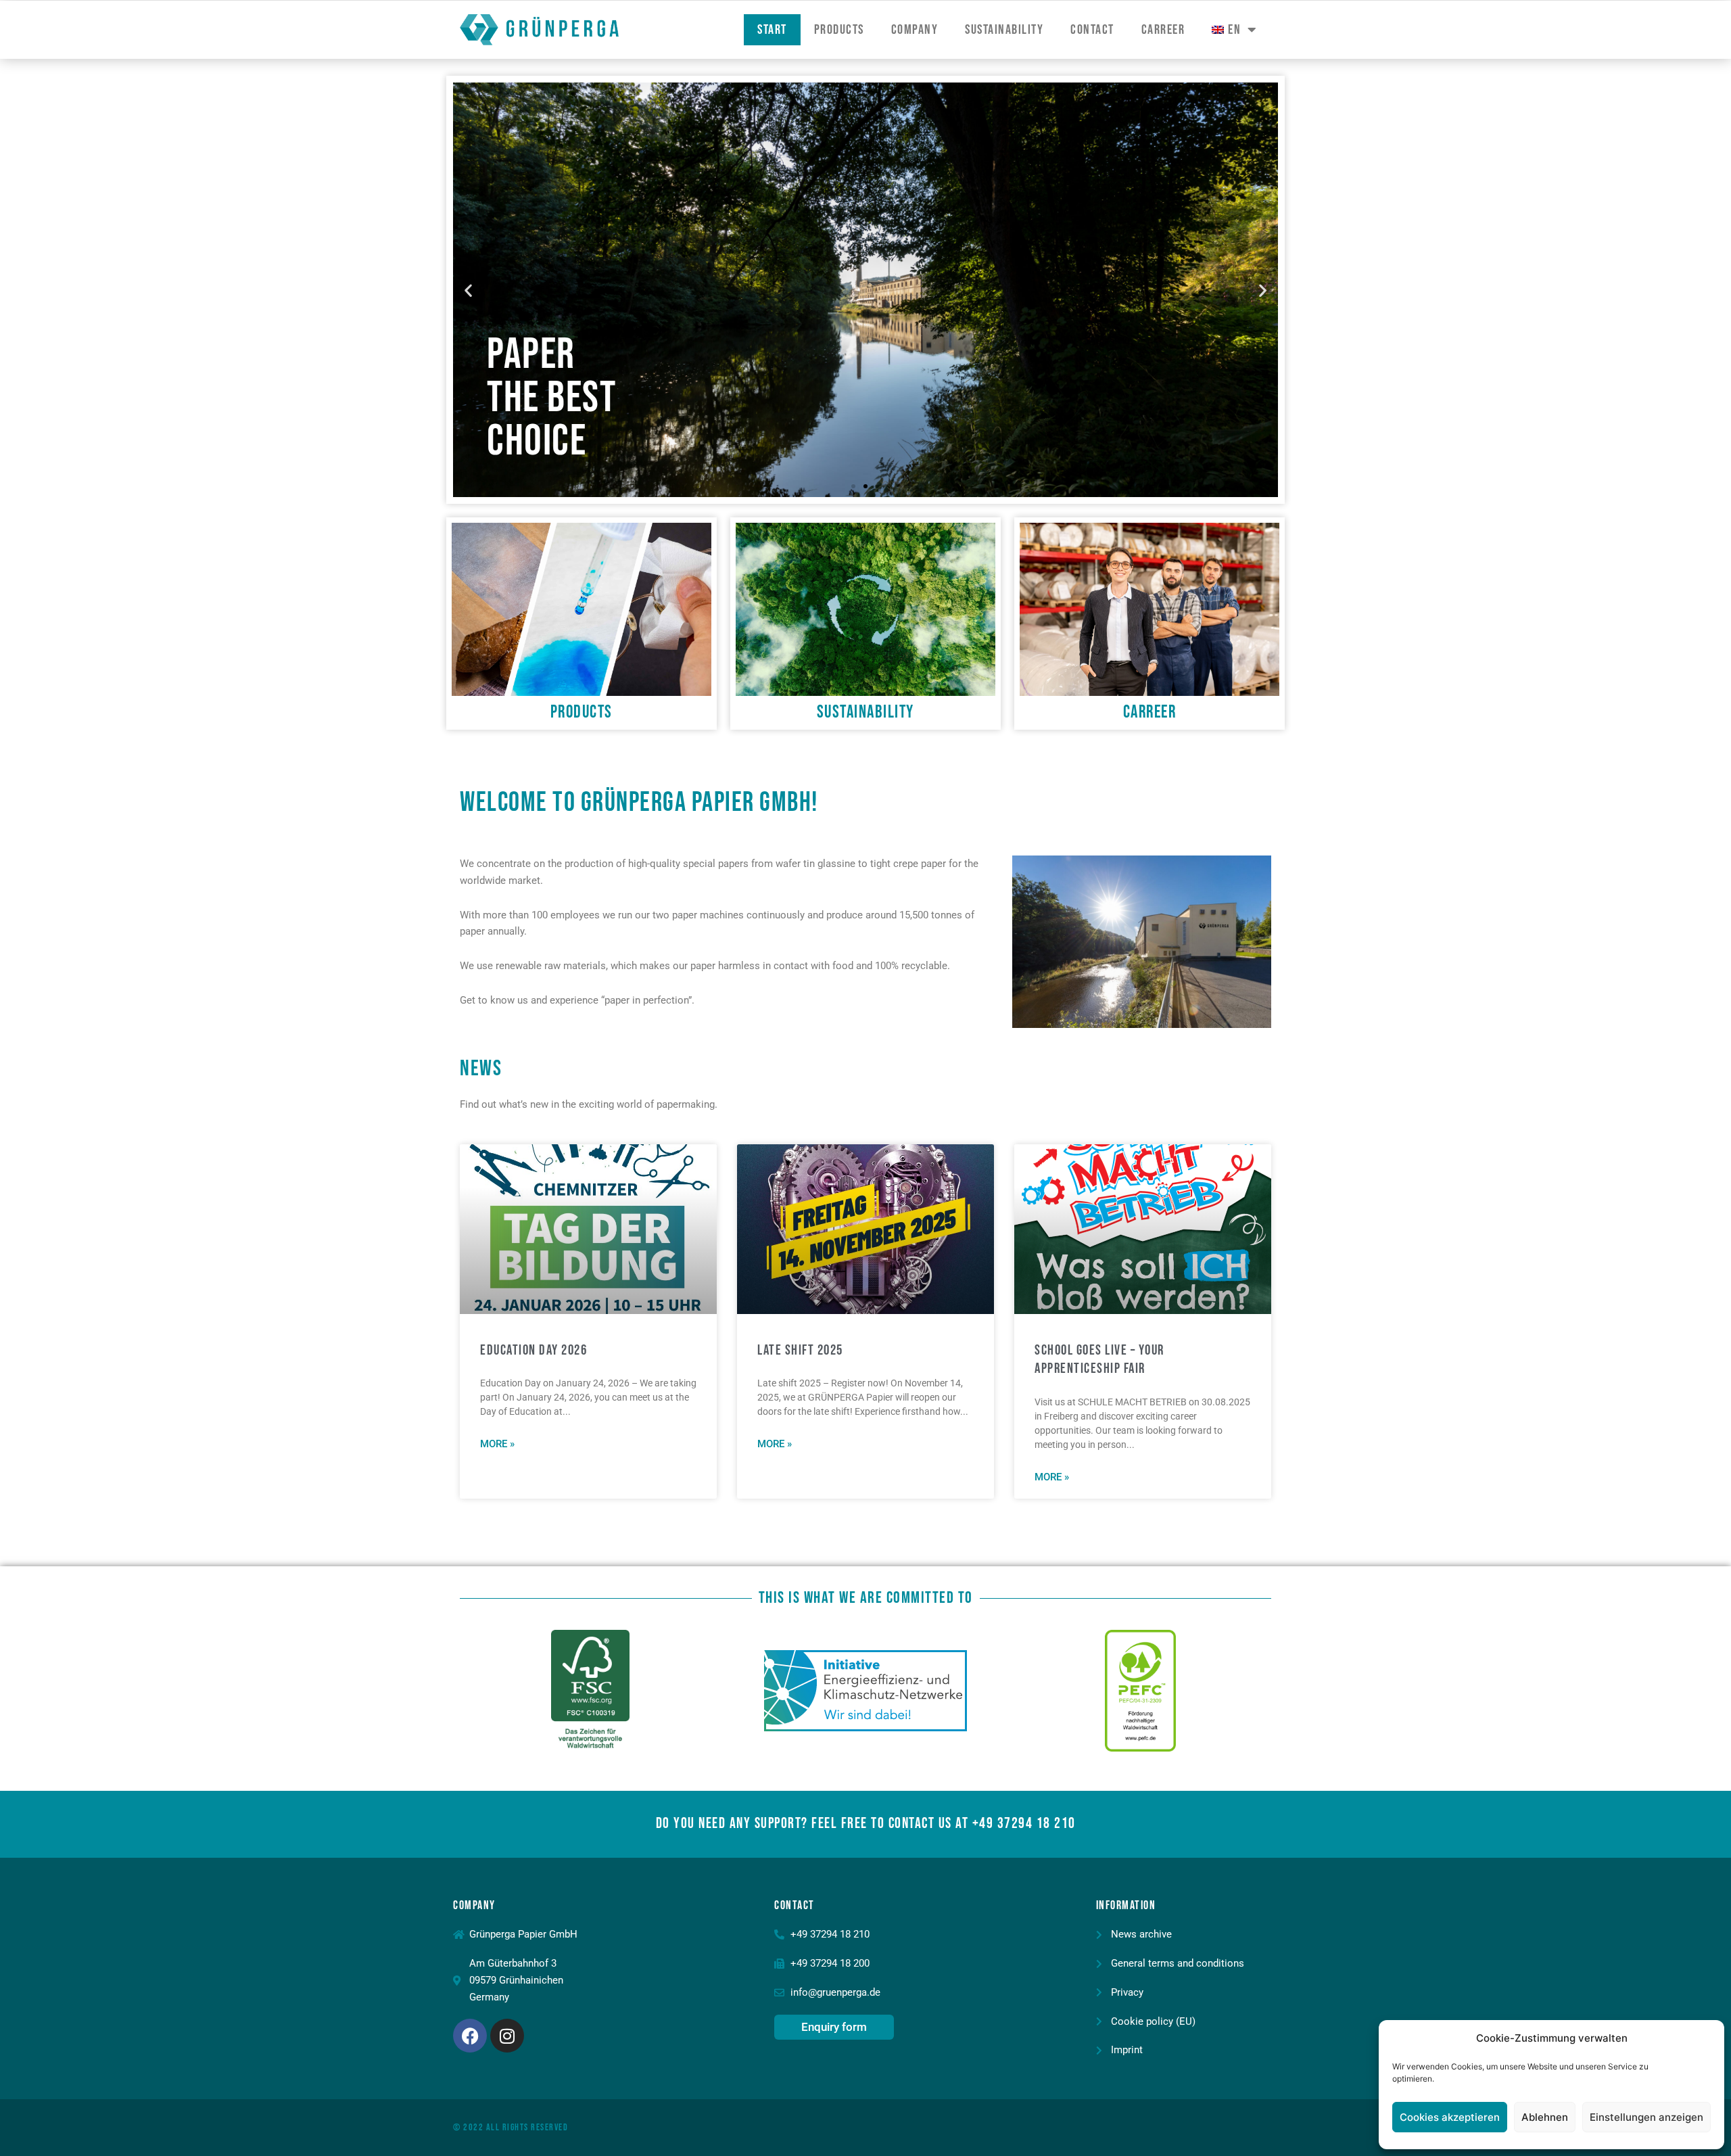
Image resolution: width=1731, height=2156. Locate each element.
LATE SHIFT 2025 (800, 1350)
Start (772, 30)
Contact (1092, 30)
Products (839, 30)
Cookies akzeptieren (1450, 2117)
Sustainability (1004, 30)
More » (497, 1444)
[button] (468, 290)
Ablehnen (1545, 2117)
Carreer (1163, 30)
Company (915, 30)
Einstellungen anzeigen (1646, 2117)
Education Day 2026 (533, 1350)
